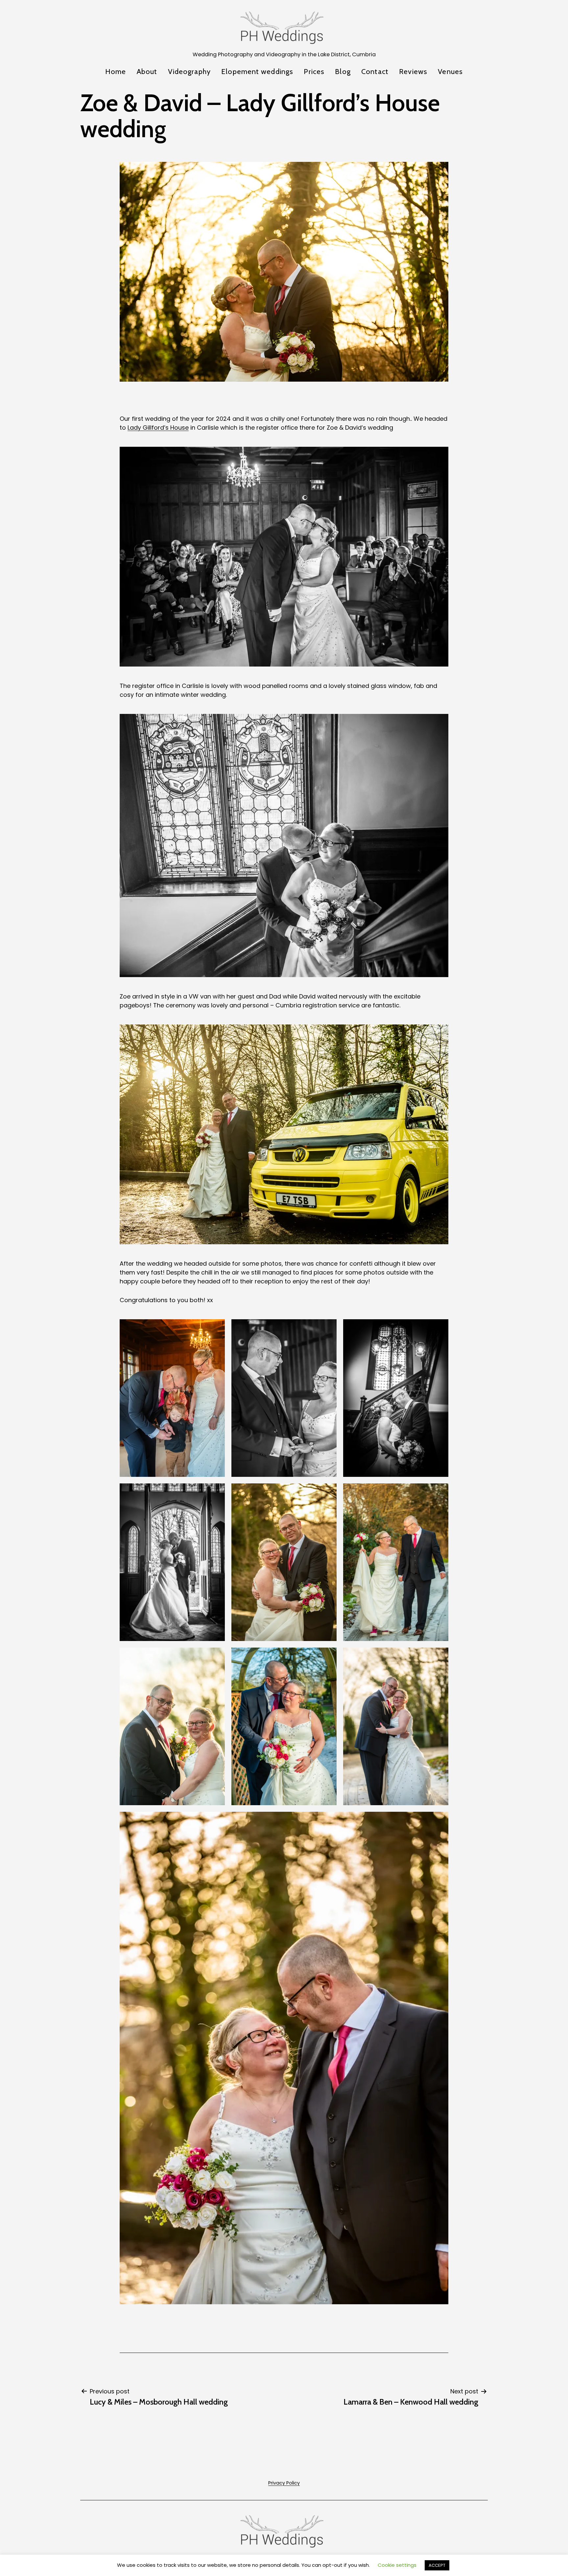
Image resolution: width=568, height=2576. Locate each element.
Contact (375, 72)
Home (116, 72)
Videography (189, 72)
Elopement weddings (257, 72)
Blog (343, 72)
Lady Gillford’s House (158, 428)
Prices (314, 72)
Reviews (413, 72)
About (147, 72)
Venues (450, 72)
